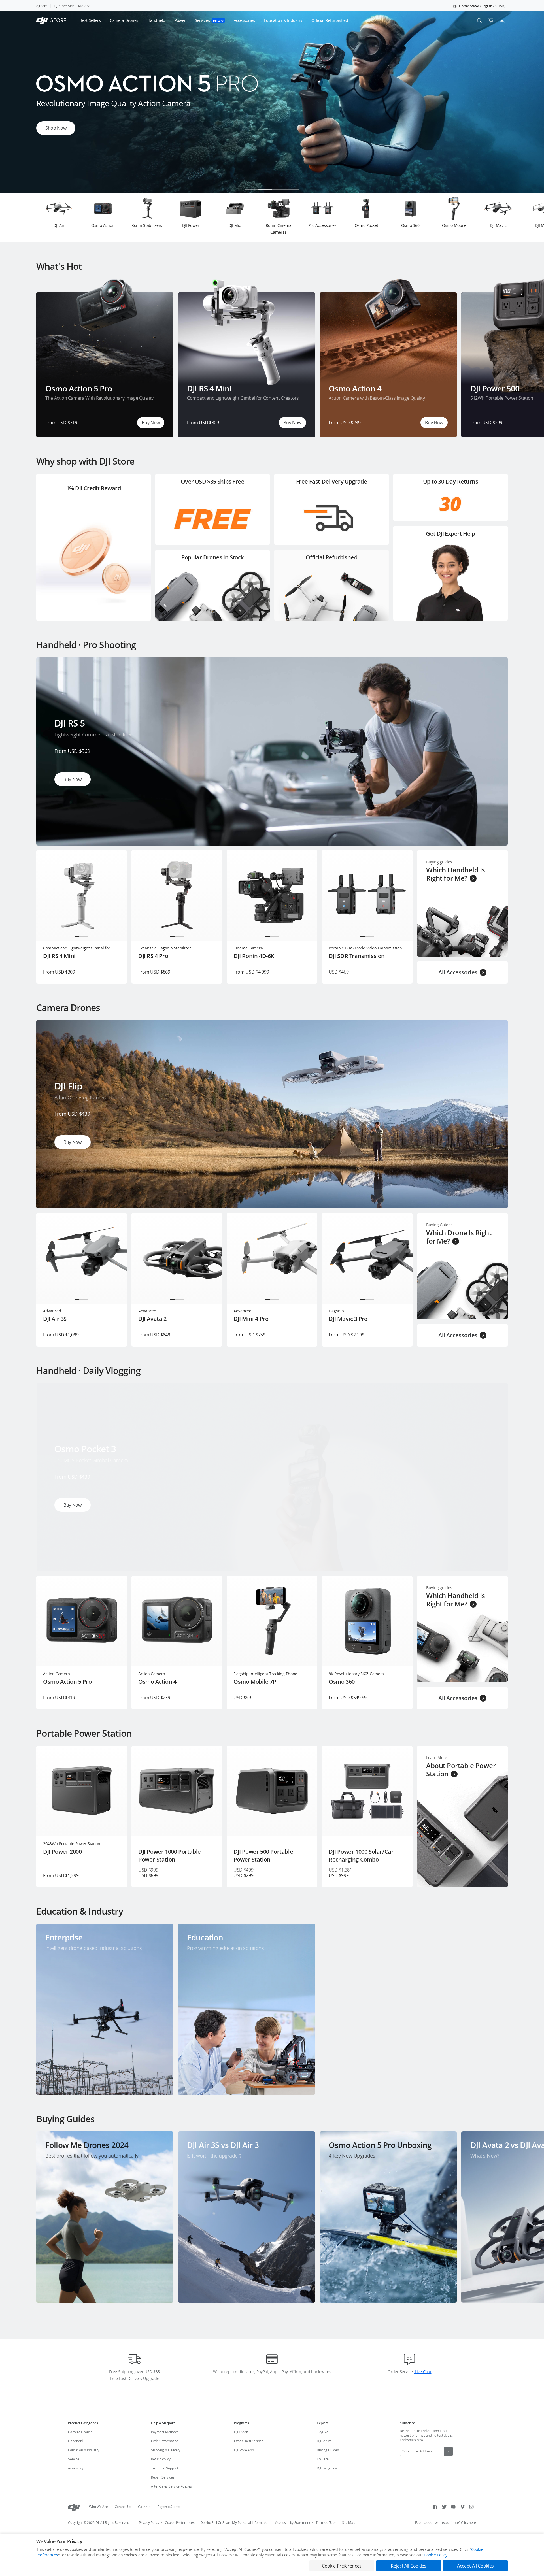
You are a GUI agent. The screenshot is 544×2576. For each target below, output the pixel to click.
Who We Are (98, 2507)
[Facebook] (435, 2507)
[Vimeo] (462, 2507)
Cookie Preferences (180, 2523)
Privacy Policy (149, 2523)
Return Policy (161, 2459)
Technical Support (165, 2468)
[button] (479, 6)
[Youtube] (453, 2507)
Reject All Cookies (408, 2566)
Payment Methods (165, 2432)
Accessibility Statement (293, 2523)
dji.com (42, 6)
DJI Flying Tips (327, 2468)
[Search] (479, 20)
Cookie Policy (435, 2555)
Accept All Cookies (475, 2566)
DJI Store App (244, 2450)
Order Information (165, 2441)
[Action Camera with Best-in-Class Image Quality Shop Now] (272, 191)
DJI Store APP (64, 6)
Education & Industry (84, 2450)
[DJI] (74, 2507)
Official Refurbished (249, 2441)
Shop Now (56, 128)
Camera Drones (80, 2432)
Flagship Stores (169, 2507)
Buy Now (151, 423)
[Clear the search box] (352, 20)
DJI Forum (324, 2441)
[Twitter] (444, 2507)
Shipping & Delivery (166, 2450)
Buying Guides (328, 2450)
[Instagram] (471, 2507)
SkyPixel (323, 2432)
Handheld (75, 2441)
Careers (144, 2507)
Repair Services (163, 2477)
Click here (468, 2523)
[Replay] (494, 671)
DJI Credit (241, 2432)
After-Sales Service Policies (171, 2486)
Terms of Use (326, 2523)
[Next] (525, 218)
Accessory (76, 2468)
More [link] (82, 6)
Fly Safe (323, 2459)
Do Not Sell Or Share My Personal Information (235, 2523)
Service (74, 2459)
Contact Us (123, 2507)
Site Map (349, 2523)
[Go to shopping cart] (491, 20)
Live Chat (422, 2372)
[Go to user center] (502, 20)
